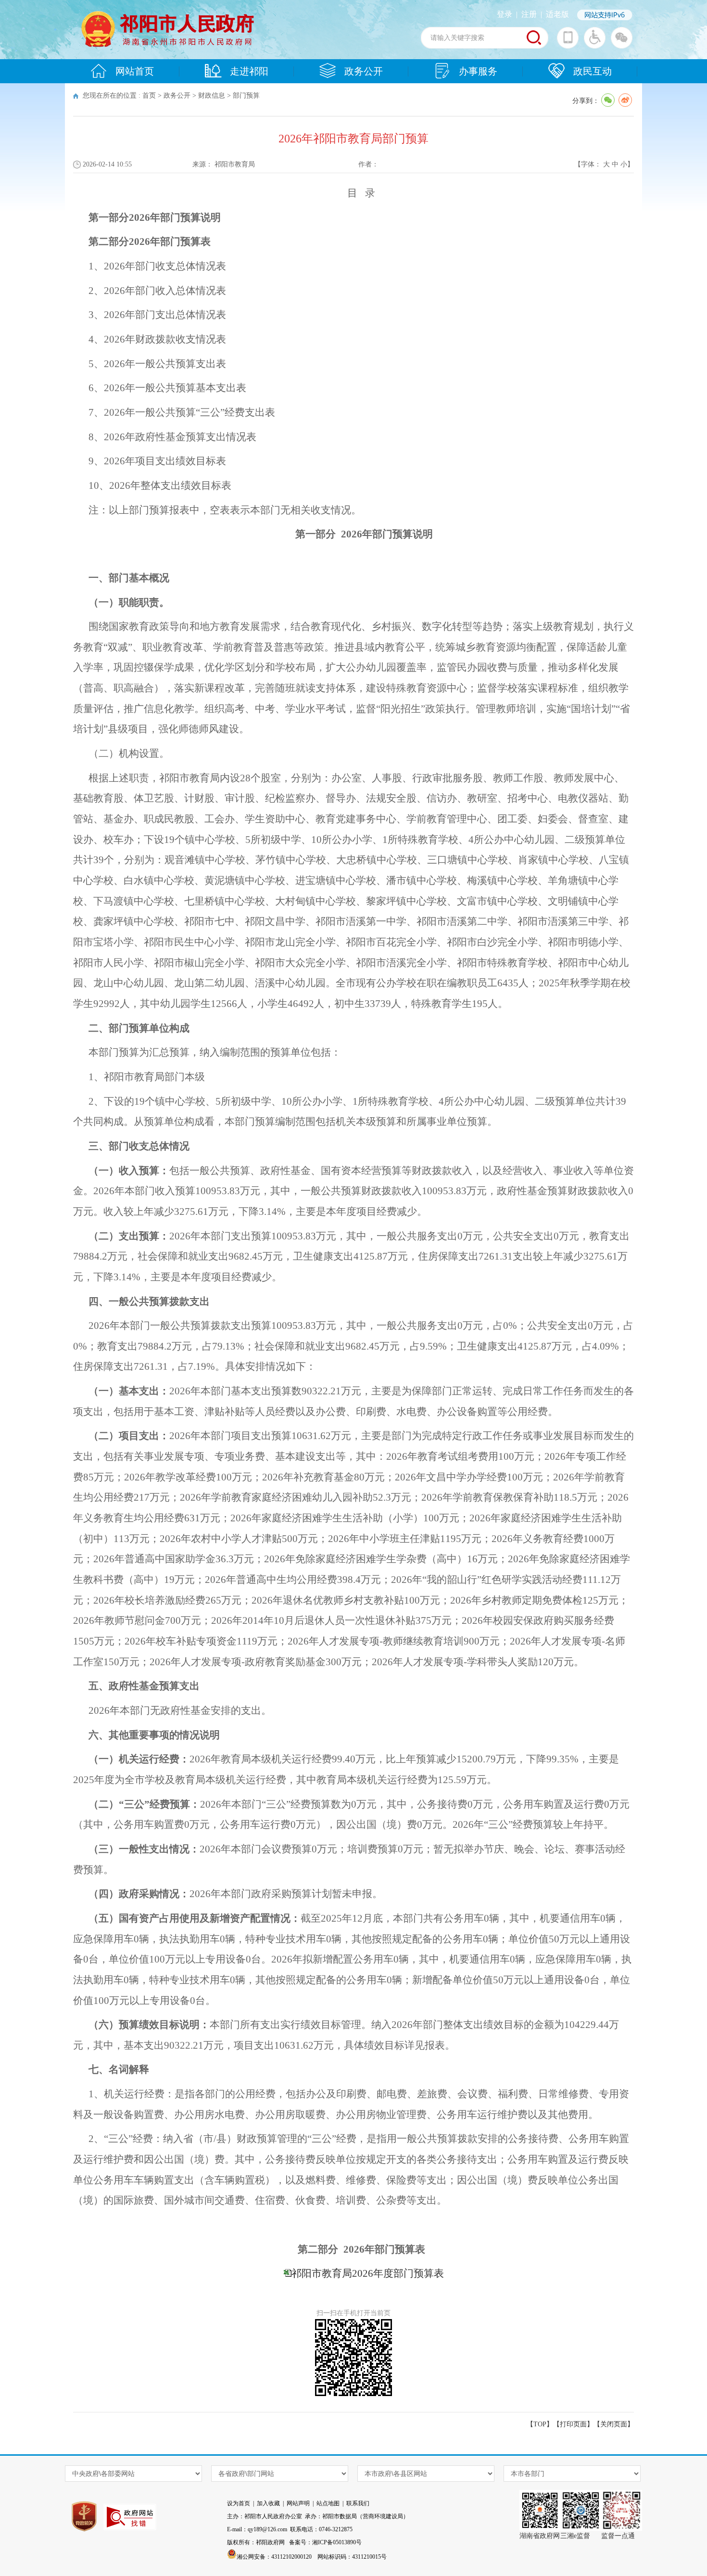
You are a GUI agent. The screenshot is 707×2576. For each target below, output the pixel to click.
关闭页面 (614, 2424)
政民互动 (593, 71)
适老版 (557, 14)
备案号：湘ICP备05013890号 (325, 2542)
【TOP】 (540, 2424)
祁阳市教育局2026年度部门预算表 (368, 2273)
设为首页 (239, 2503)
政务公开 (364, 71)
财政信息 (212, 96)
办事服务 (478, 71)
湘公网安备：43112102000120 (274, 2557)
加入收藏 (268, 2503)
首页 (149, 96)
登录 (505, 14)
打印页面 (573, 2424)
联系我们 (358, 2503)
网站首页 (135, 71)
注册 (529, 14)
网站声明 (298, 2503)
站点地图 (328, 2503)
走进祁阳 (249, 71)
